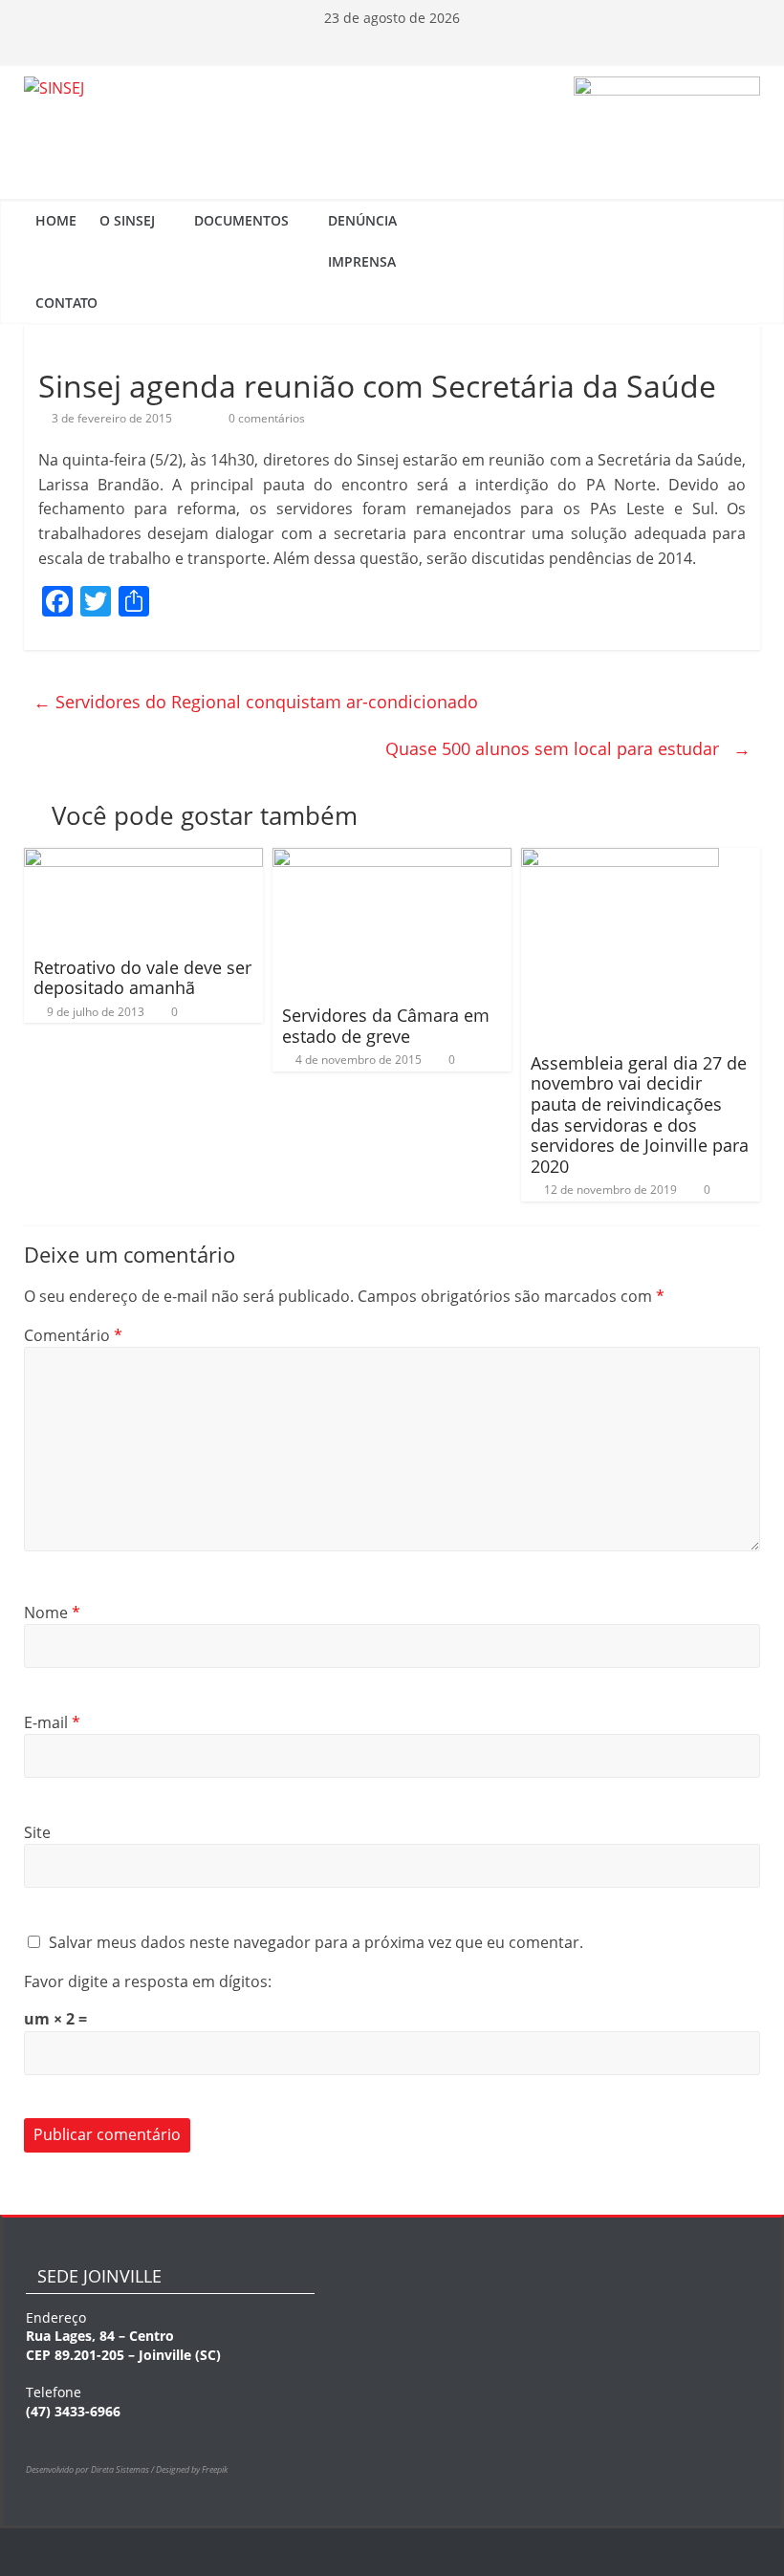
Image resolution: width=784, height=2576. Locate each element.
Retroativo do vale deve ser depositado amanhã (142, 978)
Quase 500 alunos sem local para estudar (568, 748)
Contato (66, 303)
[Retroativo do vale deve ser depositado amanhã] (144, 859)
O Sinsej (127, 220)
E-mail (52, 1722)
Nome (52, 1613)
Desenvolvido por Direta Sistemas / (91, 2469)
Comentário (73, 1335)
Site (37, 1832)
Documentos (241, 220)
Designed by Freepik (192, 2469)
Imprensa (362, 261)
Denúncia (362, 220)
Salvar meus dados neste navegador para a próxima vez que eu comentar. (316, 1942)
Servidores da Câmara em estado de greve (386, 1026)
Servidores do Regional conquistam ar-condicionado (256, 702)
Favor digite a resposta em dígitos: (148, 1981)
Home (56, 220)
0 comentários (265, 418)
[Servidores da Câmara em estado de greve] (392, 859)
